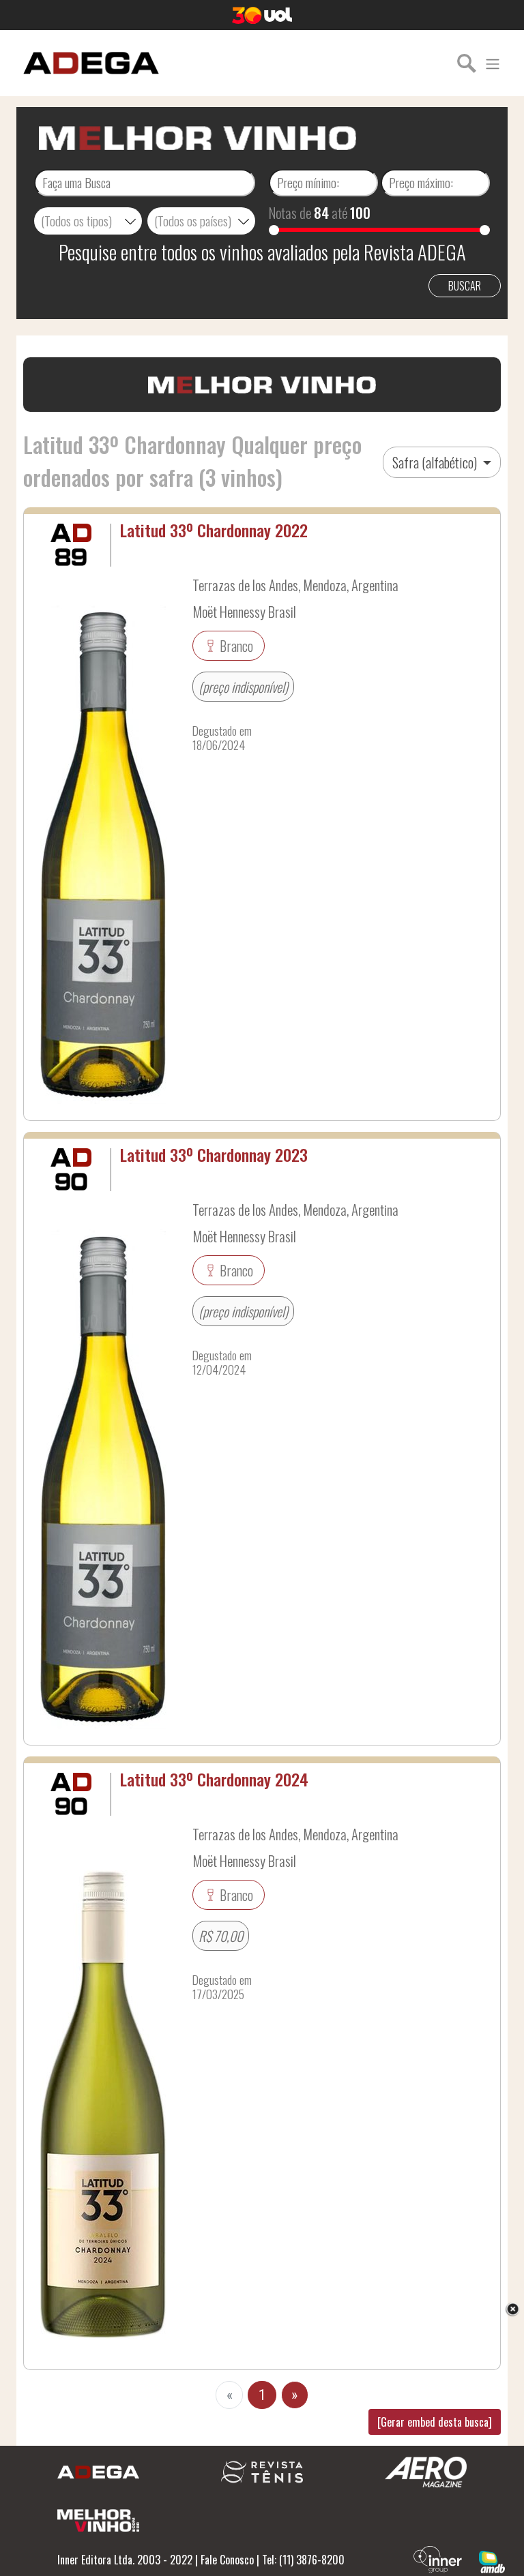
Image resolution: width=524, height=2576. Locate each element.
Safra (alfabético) (436, 462)
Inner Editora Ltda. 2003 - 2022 (125, 2560)
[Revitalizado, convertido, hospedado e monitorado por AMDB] (492, 2560)
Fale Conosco (227, 2560)
